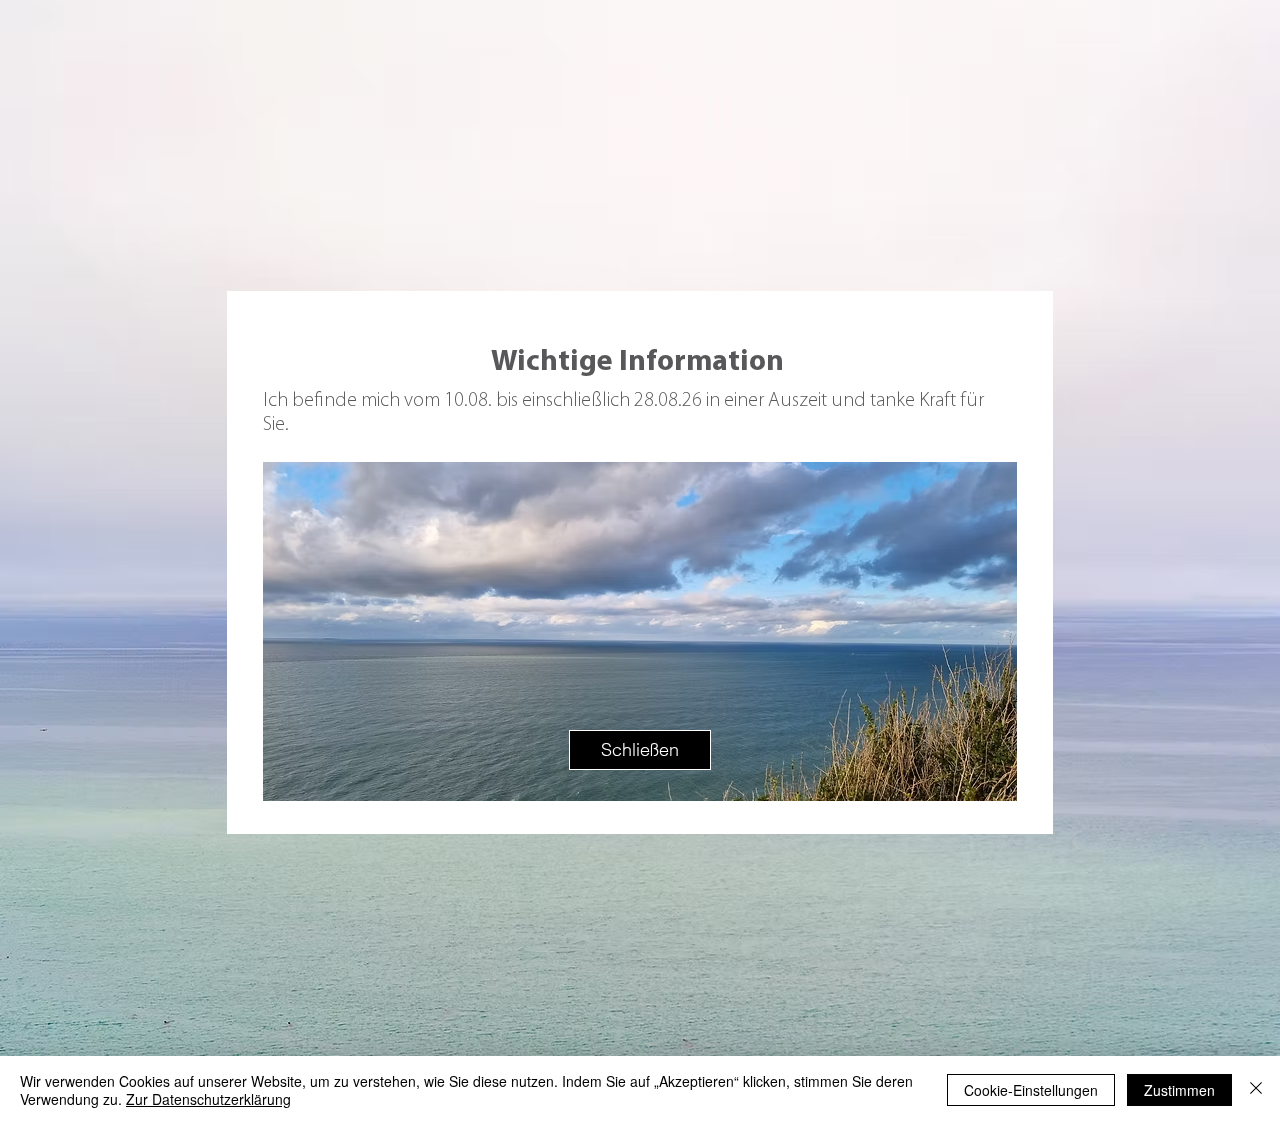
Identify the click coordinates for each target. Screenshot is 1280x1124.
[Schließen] (1256, 1090)
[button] (640, 750)
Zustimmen (1179, 1090)
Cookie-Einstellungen (1031, 1090)
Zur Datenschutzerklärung (208, 1099)
